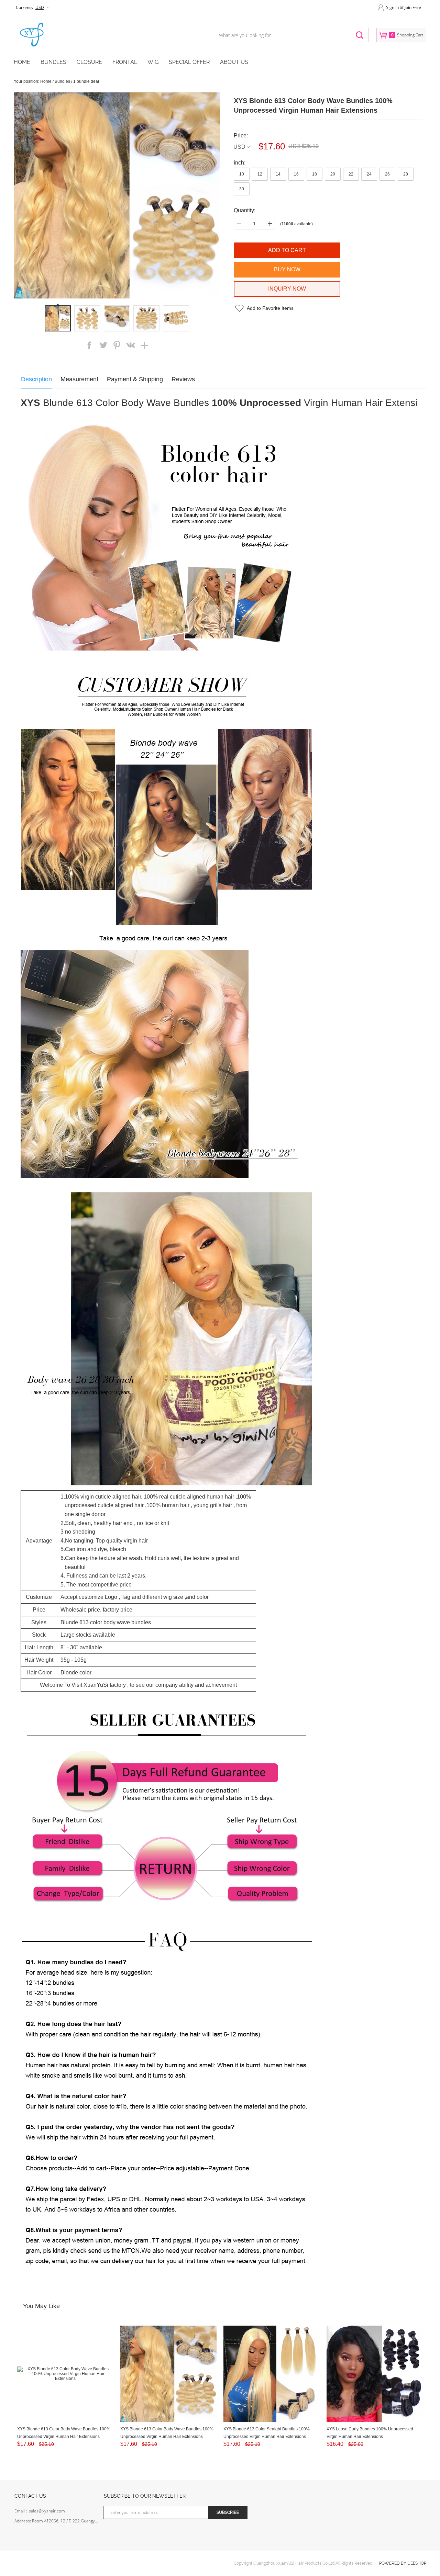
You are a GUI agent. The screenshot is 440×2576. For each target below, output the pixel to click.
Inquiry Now (287, 289)
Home (22, 62)
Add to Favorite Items (270, 308)
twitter (103, 345)
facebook (89, 345)
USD (239, 147)
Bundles (53, 62)
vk (131, 345)
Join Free (413, 7)
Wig (153, 62)
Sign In (392, 7)
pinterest (117, 345)
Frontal (125, 62)
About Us (234, 62)
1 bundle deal (86, 81)
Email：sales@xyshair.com (40, 2511)
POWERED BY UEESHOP (403, 2563)
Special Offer (189, 62)
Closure (89, 62)
